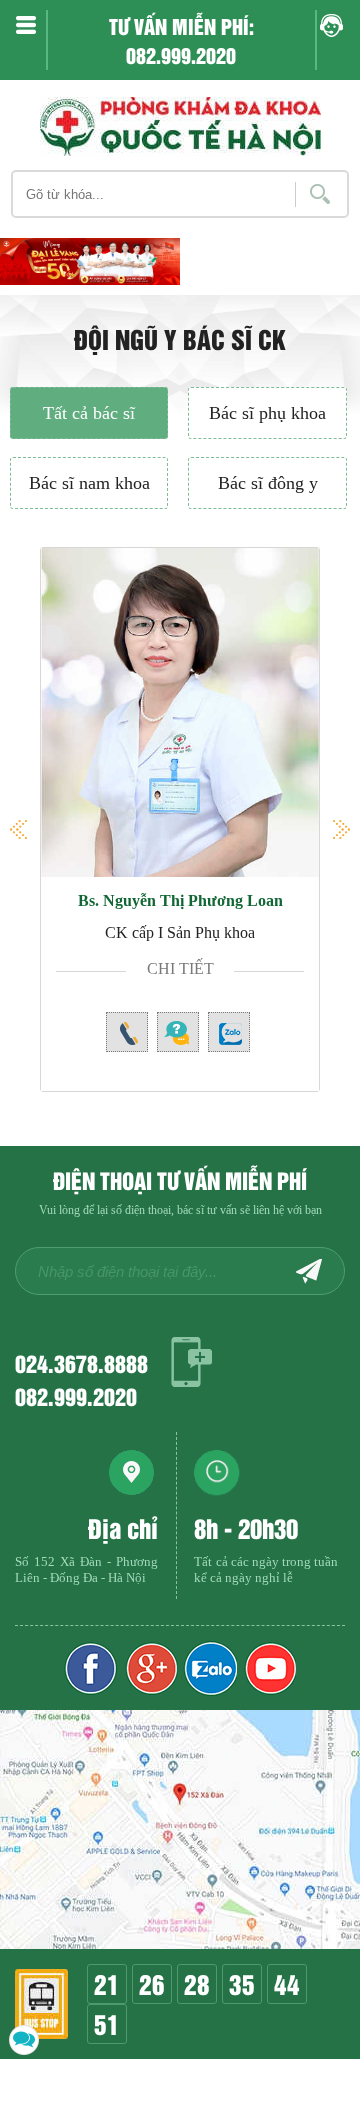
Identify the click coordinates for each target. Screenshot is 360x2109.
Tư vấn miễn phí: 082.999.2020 (181, 40)
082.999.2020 (76, 1395)
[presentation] (40, 281)
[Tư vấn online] (150, 1668)
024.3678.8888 (81, 1362)
